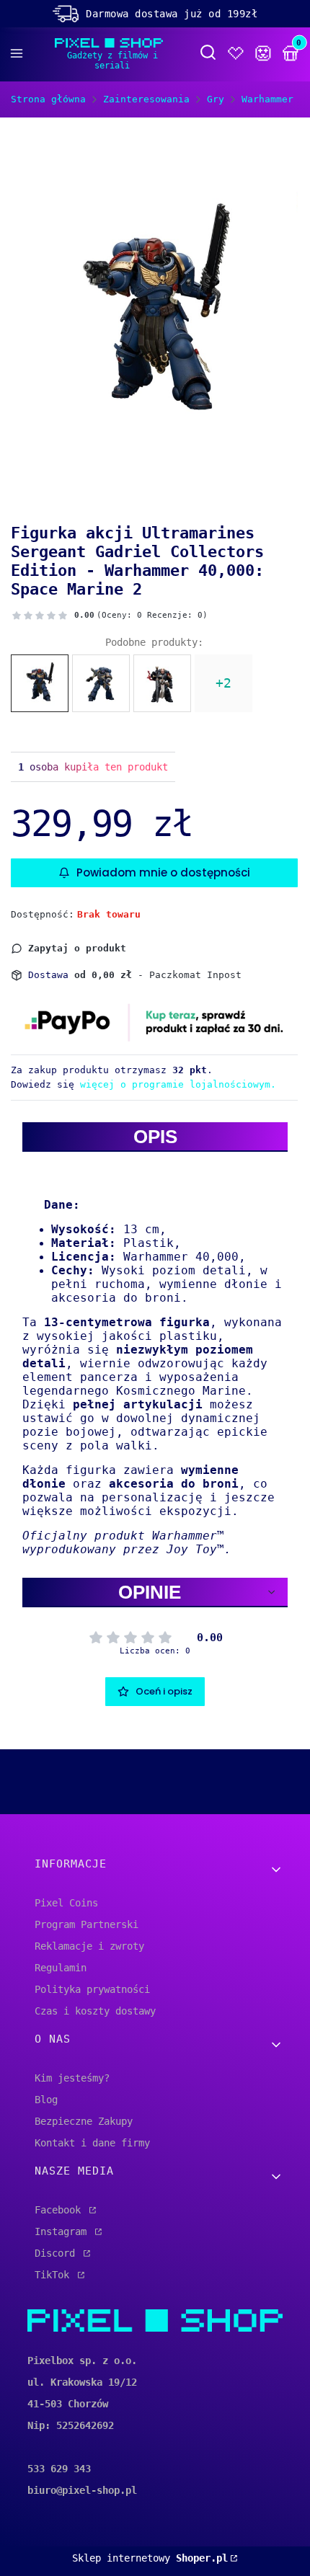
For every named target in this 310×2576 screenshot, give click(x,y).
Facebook (61, 2210)
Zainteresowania (146, 99)
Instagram (63, 2231)
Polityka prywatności (92, 1989)
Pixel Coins (66, 1903)
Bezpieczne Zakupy (84, 2121)
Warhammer (267, 99)
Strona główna (48, 99)
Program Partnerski (87, 1924)
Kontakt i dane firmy (92, 2143)
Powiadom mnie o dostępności (163, 872)
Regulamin (61, 1968)
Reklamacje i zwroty (89, 1946)
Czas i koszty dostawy (95, 2011)
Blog (46, 2100)
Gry (216, 99)
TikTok (55, 2275)
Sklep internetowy (150, 2558)
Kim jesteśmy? (72, 2078)
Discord (58, 2253)
